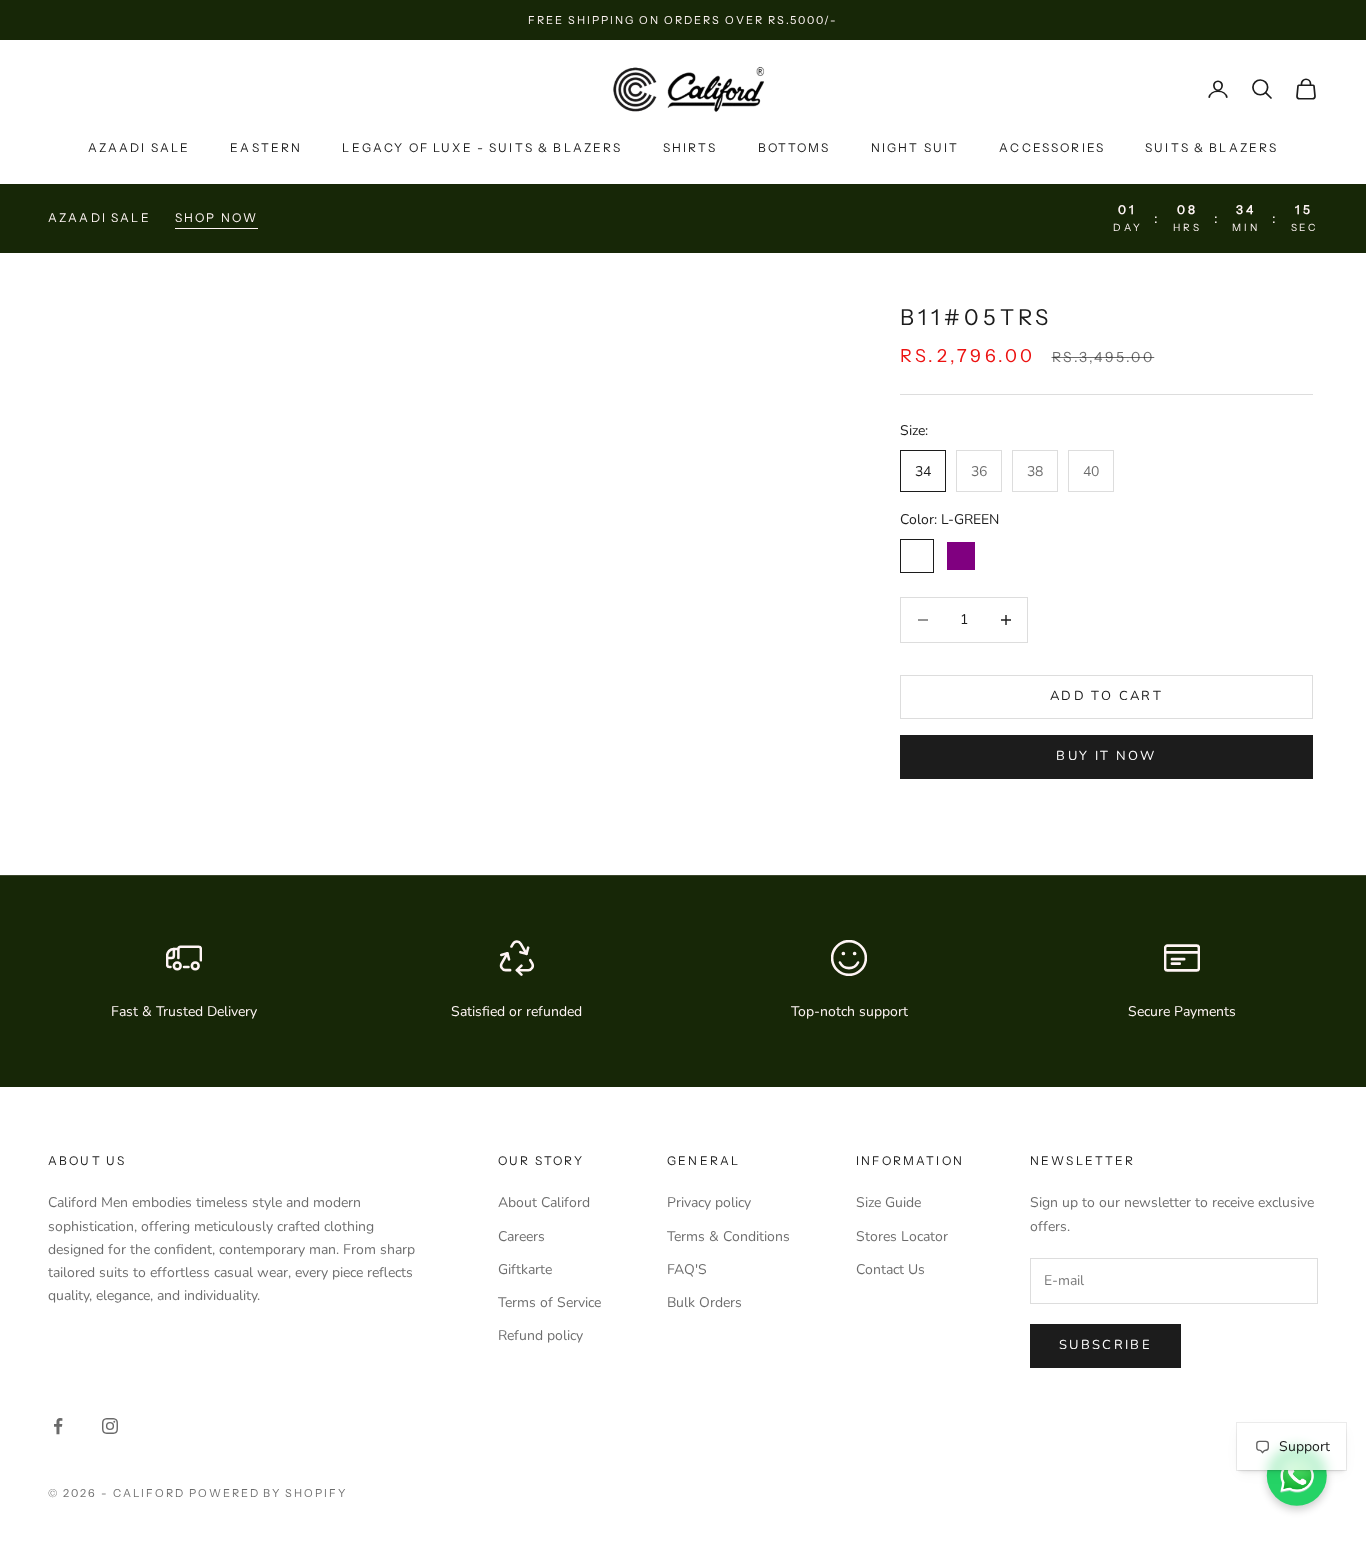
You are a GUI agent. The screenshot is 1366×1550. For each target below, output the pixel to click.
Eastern (266, 147)
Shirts (690, 147)
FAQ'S (687, 1269)
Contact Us (890, 1269)
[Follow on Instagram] (110, 1426)
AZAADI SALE (139, 147)
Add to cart (1106, 696)
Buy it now (1106, 756)
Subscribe (1105, 1345)
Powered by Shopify (268, 1493)
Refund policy (540, 1335)
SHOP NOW (216, 217)
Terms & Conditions (728, 1236)
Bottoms (794, 147)
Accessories (1052, 147)
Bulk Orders (704, 1302)
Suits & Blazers (1211, 147)
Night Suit (915, 147)
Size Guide (888, 1202)
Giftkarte (525, 1269)
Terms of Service (549, 1302)
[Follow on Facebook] (58, 1426)
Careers (521, 1236)
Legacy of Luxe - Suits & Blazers (482, 147)
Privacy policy (709, 1202)
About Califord (544, 1202)
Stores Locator (902, 1236)
